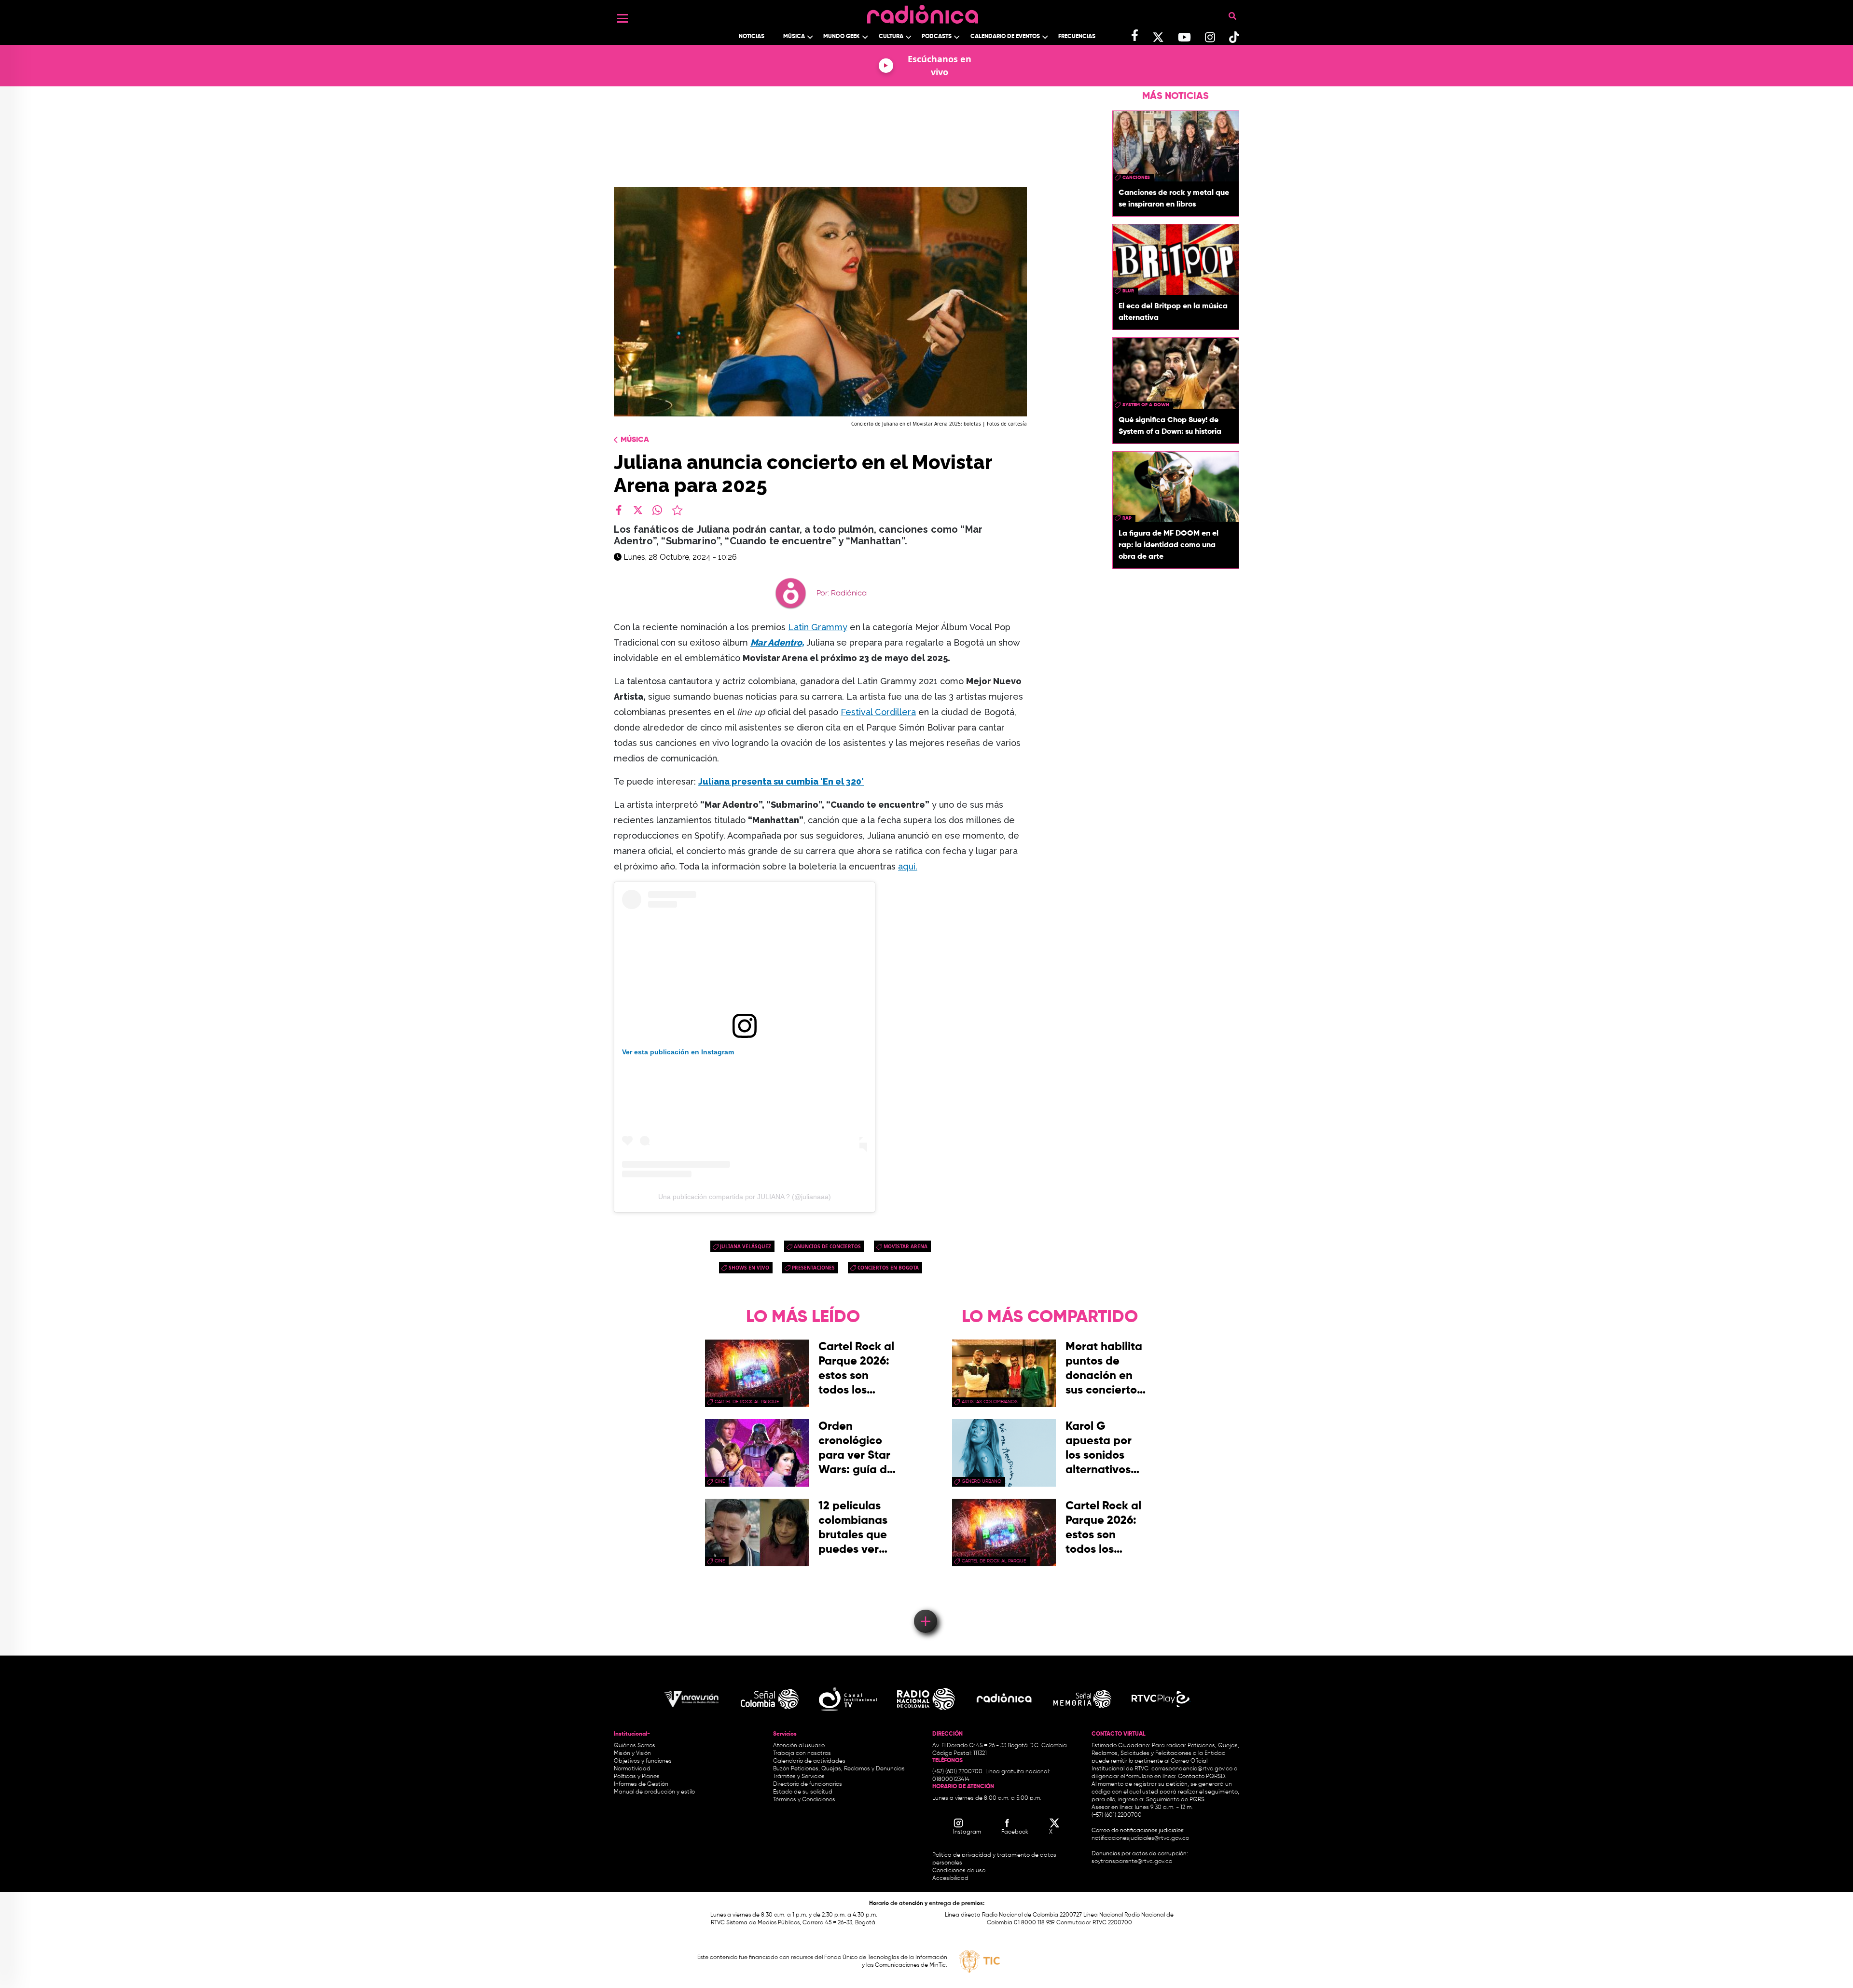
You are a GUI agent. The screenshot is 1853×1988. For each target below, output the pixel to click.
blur (1128, 291)
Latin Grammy (818, 627)
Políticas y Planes (637, 1777)
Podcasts (937, 37)
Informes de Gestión (641, 1784)
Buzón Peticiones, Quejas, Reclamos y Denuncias (839, 1769)
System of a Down (1146, 405)
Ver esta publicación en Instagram (678, 1052)
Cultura (891, 37)
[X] (638, 510)
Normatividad (632, 1769)
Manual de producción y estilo (654, 1792)
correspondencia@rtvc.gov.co (1192, 1769)
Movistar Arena (906, 1246)
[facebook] (619, 510)
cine (720, 1481)
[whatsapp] (657, 510)
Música (794, 37)
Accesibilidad (951, 1878)
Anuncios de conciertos (827, 1246)
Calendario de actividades (809, 1761)
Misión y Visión (632, 1753)
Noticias (752, 37)
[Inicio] (923, 12)
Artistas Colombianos (990, 1402)
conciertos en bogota (888, 1268)
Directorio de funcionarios (808, 1784)
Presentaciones (813, 1268)
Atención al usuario (799, 1746)
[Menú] (622, 18)
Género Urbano (982, 1481)
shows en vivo (749, 1268)
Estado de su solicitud (803, 1792)
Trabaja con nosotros (802, 1753)
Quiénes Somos (635, 1746)
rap (1127, 518)
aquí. (908, 866)
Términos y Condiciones (804, 1800)
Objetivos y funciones (643, 1761)
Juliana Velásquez (746, 1246)
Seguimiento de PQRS (1175, 1800)
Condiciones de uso (959, 1871)
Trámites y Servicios (799, 1777)
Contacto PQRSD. (1202, 1777)
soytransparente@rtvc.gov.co (1132, 1862)
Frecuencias (1077, 37)
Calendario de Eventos (1005, 37)
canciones (1136, 178)
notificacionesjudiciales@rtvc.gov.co (1140, 1838)
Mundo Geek (842, 37)
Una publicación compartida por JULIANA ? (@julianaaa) (745, 1197)
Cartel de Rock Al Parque (747, 1402)
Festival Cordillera (878, 712)
